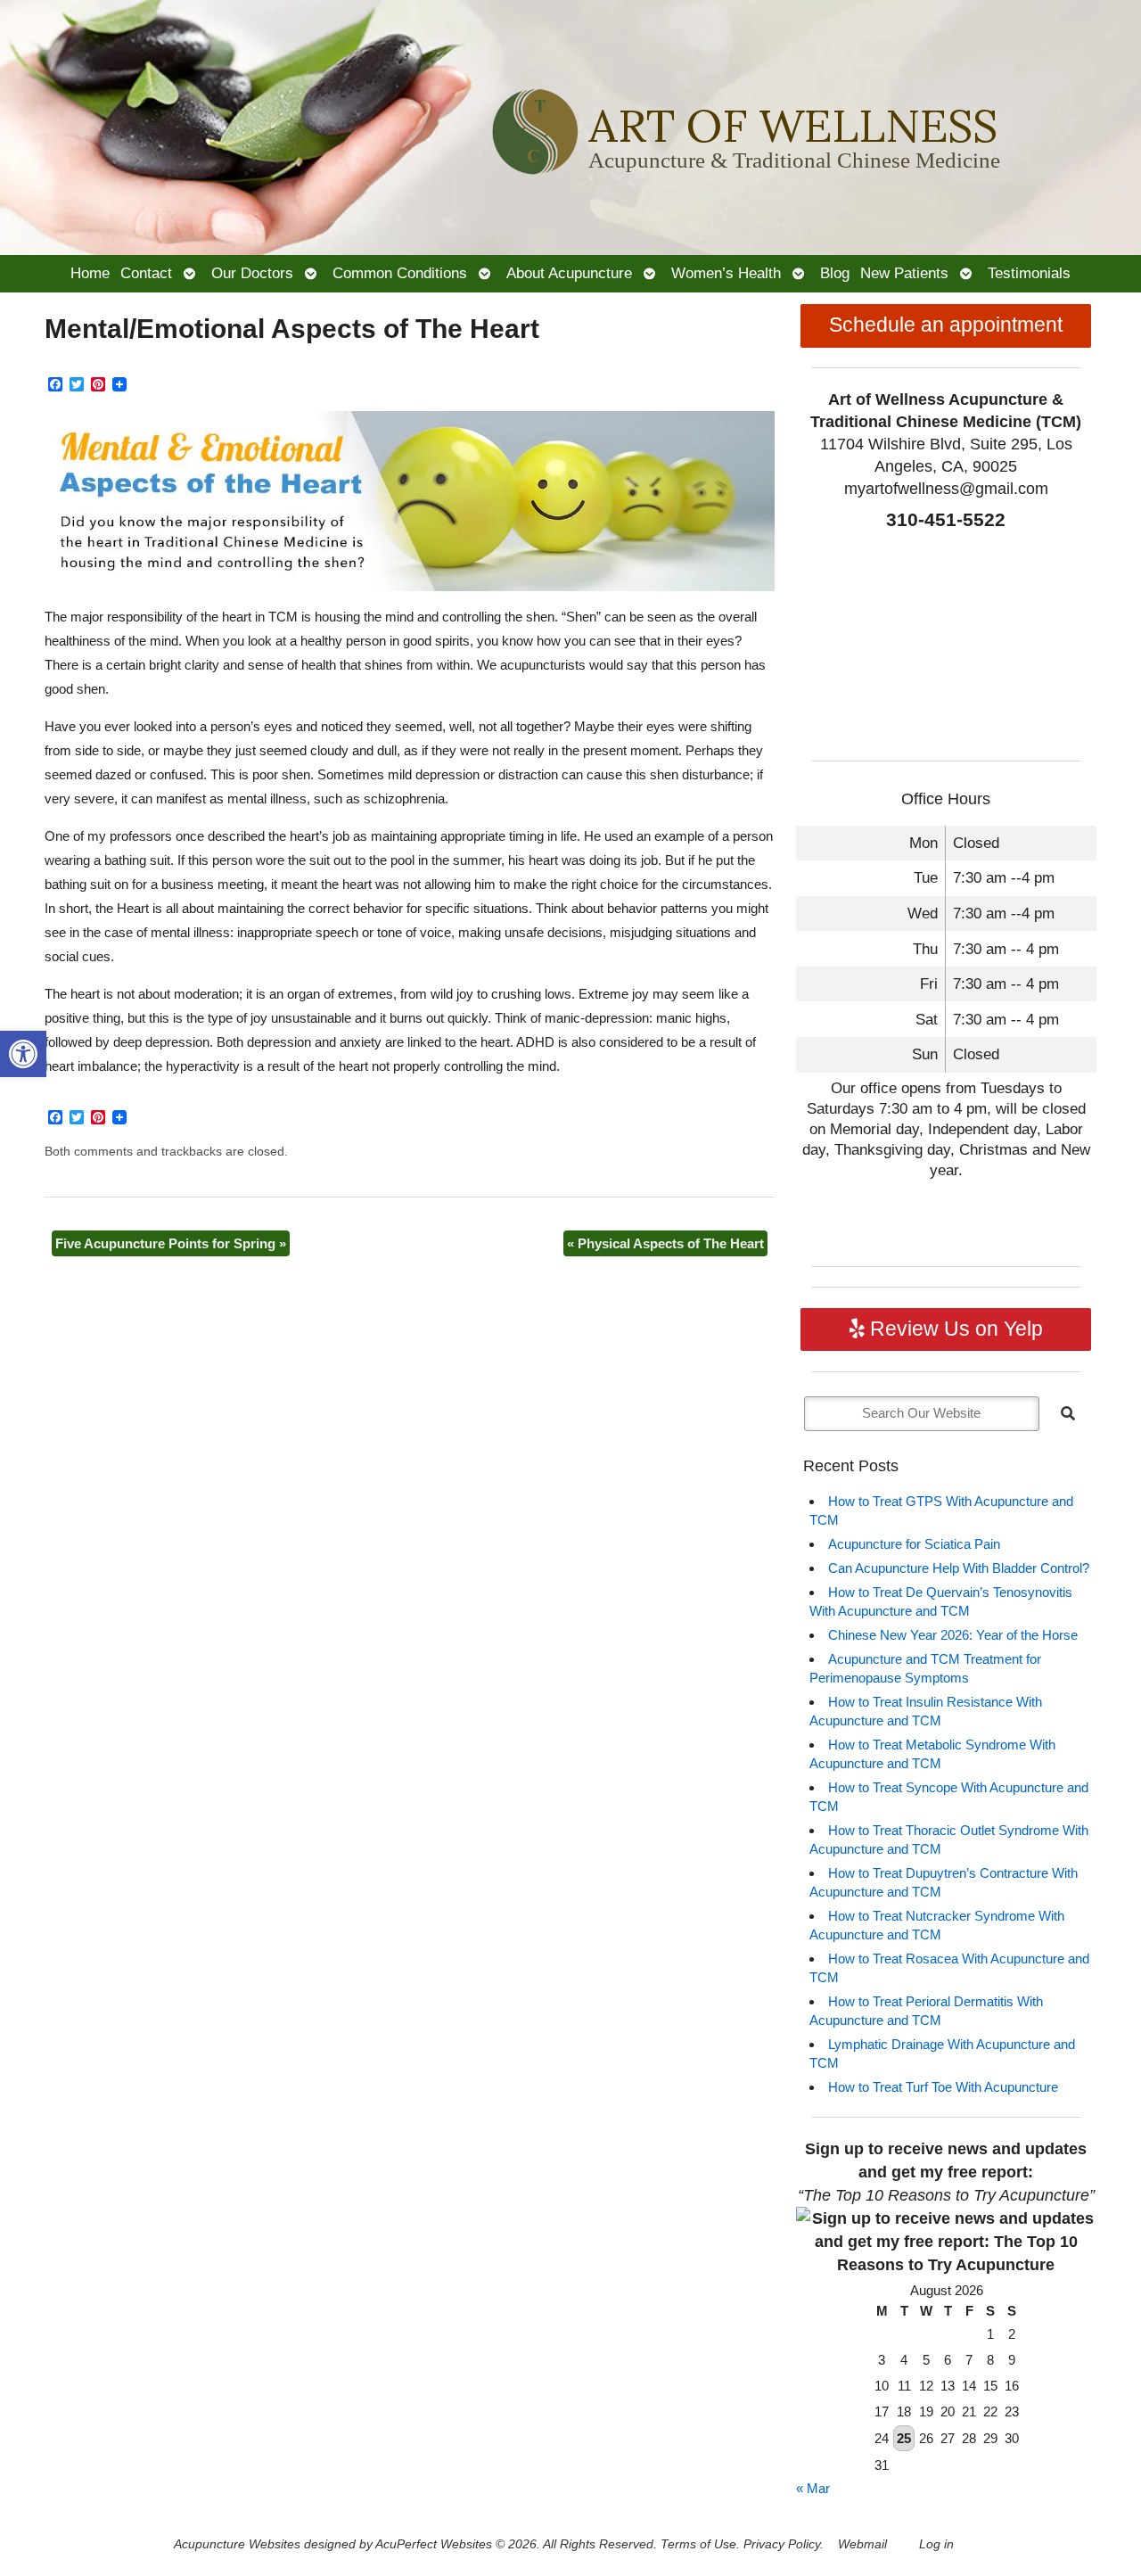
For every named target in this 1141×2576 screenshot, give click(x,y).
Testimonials (1029, 273)
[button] (23, 1054)
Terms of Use (698, 2544)
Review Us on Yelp (954, 1329)
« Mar (813, 2488)
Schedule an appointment (946, 325)
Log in (936, 2544)
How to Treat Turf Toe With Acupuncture (943, 2087)
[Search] (1068, 1413)
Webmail (862, 2544)
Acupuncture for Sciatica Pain (914, 1544)
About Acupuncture (569, 273)
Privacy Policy (782, 2544)
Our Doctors (252, 273)
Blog (835, 273)
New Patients (904, 273)
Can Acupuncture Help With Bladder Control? (959, 1568)
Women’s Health (726, 273)
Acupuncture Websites (237, 2544)
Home (90, 273)
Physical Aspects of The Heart (665, 1243)
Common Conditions (400, 273)
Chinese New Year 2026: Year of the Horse (953, 1635)
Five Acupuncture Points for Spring (171, 1243)
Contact (146, 273)
